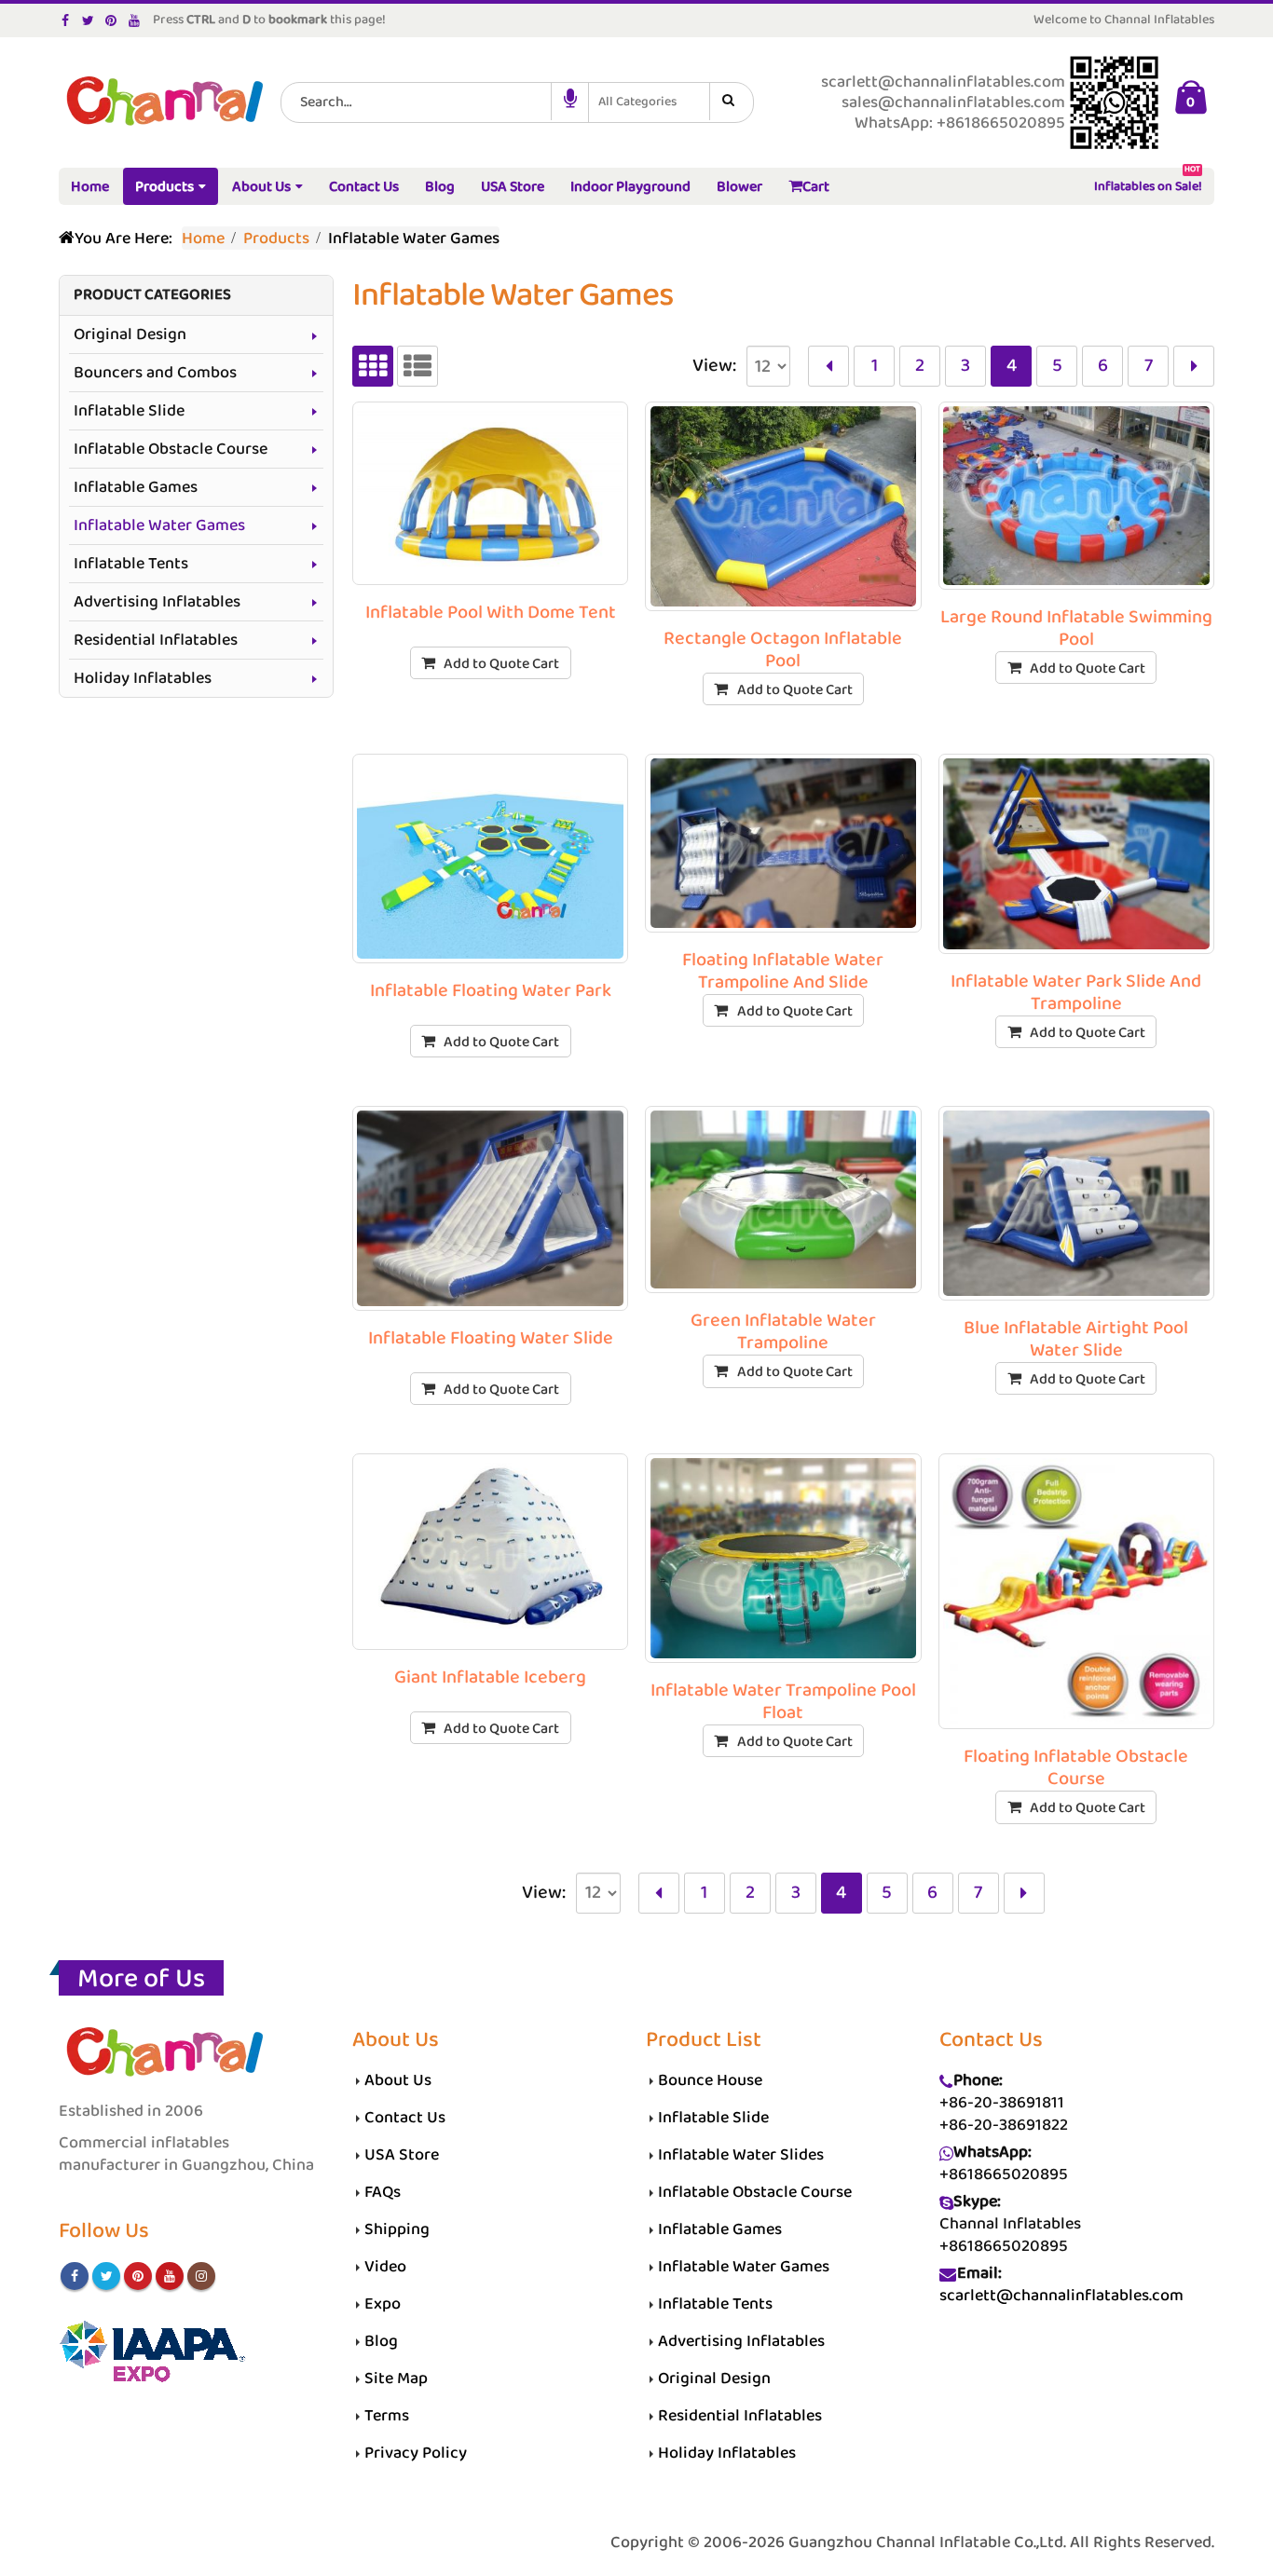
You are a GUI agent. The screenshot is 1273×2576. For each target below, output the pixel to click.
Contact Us (364, 187)
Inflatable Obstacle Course (171, 449)
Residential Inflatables (156, 640)
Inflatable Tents (131, 564)
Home (90, 187)
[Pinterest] (111, 20)
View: (714, 366)
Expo (383, 2304)
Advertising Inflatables (157, 602)
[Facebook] (66, 20)
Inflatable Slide (129, 411)
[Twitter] (89, 20)
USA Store (513, 187)
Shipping (397, 2229)
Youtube (170, 2276)
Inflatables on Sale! (1148, 183)
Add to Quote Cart (501, 664)
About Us (261, 187)
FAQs (383, 2192)
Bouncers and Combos (155, 373)
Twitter (106, 2276)
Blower (739, 187)
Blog (440, 187)
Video (385, 2267)
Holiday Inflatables (143, 678)
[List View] (417, 366)
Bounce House (710, 2080)
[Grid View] (373, 366)
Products (164, 187)
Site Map (396, 2378)
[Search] (732, 102)
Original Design (130, 334)
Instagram (201, 2276)
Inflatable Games (136, 487)
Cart (816, 187)
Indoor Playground (630, 187)
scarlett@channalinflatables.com (1061, 2296)
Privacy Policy (416, 2453)
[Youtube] (135, 20)
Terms (387, 2416)
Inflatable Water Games (159, 525)
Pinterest (138, 2276)
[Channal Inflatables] (162, 103)
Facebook (75, 2276)
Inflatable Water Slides (741, 2155)
